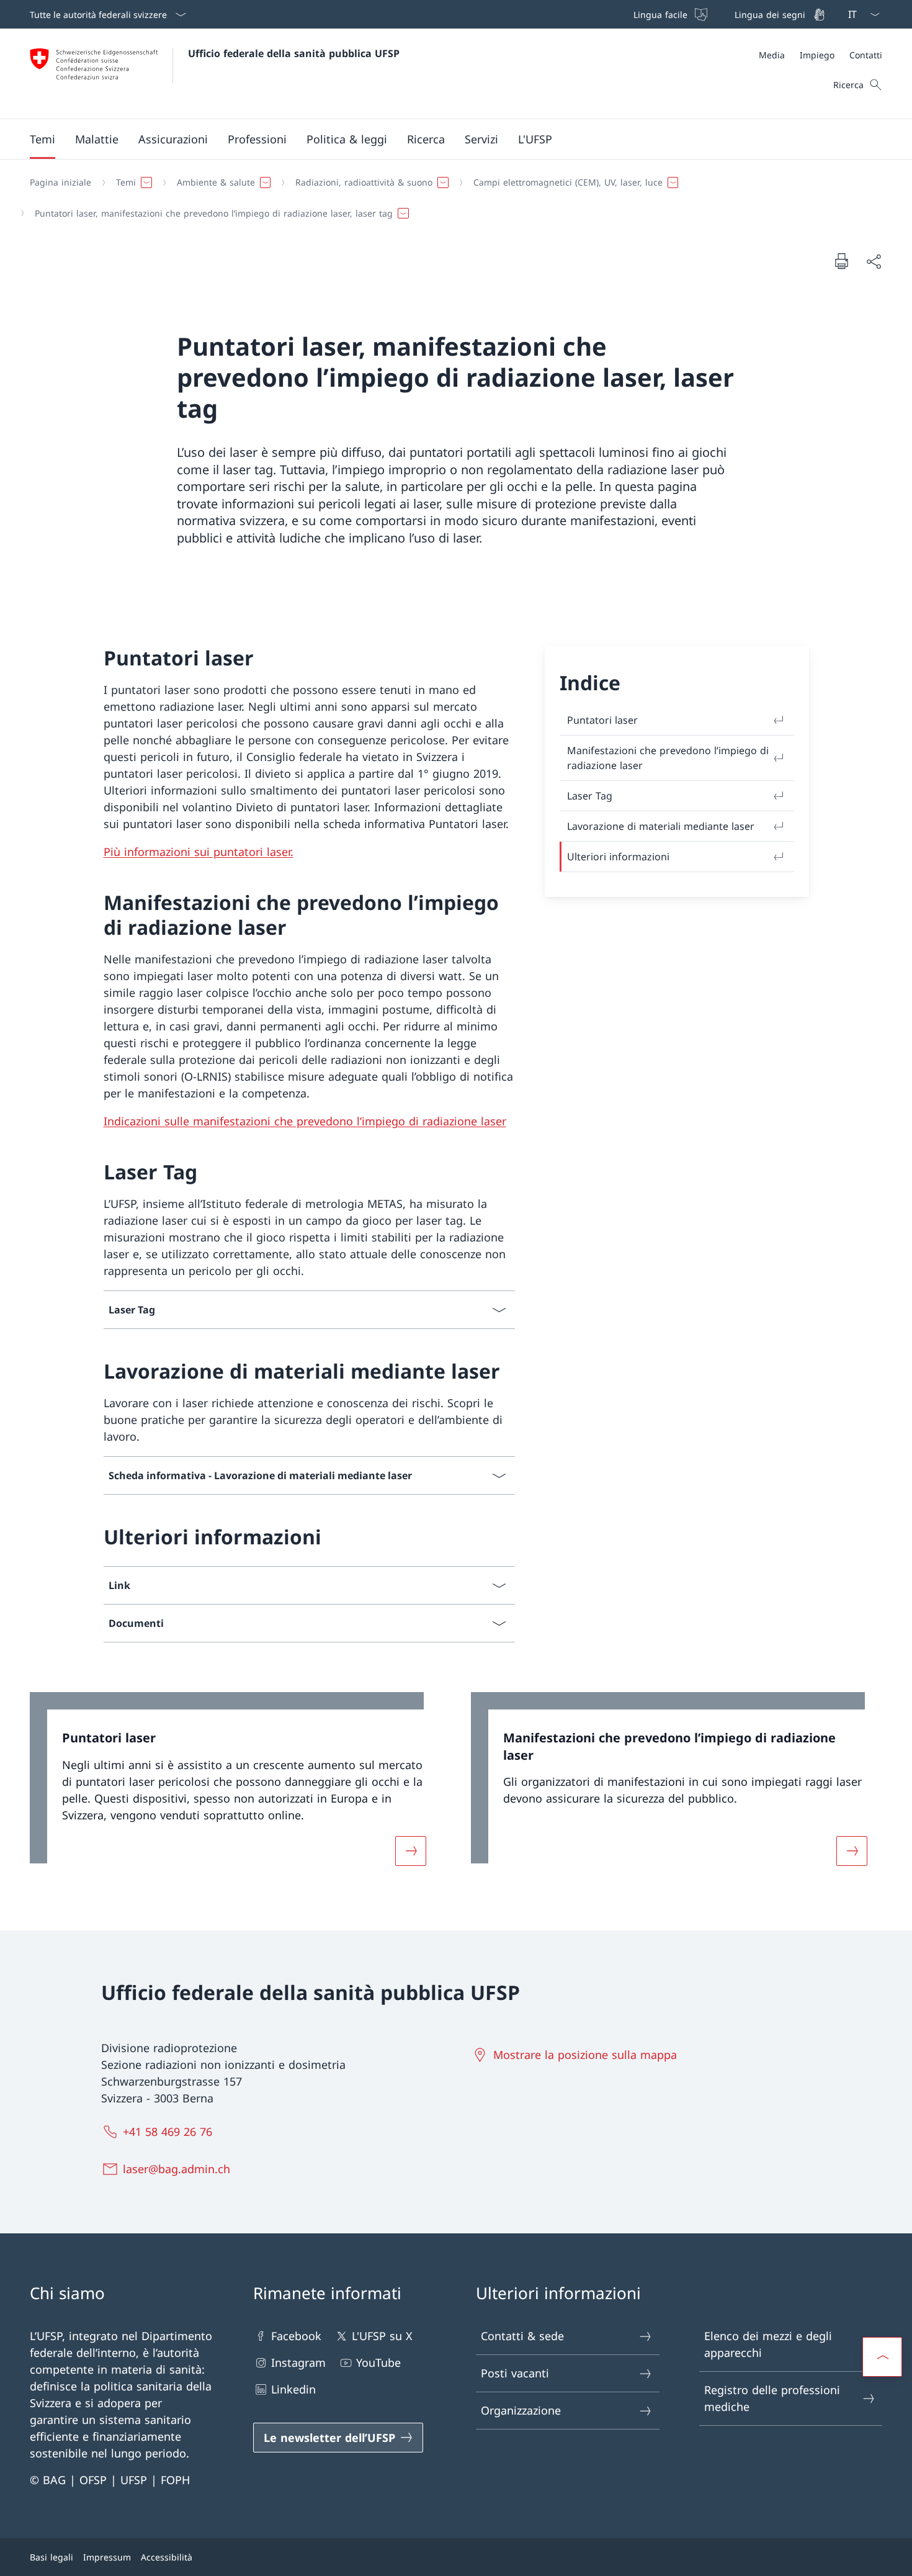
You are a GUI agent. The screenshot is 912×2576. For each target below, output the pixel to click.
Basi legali (51, 2557)
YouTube (378, 2362)
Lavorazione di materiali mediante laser (661, 826)
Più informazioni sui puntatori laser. (199, 852)
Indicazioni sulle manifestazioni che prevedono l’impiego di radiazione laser (305, 1121)
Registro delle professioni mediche (772, 2398)
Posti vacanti (515, 2373)
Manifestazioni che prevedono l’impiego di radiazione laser (668, 758)
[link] (235, 1786)
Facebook (296, 2336)
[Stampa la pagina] (841, 261)
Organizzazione (521, 2410)
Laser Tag (590, 796)
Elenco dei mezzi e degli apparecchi (768, 2344)
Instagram (298, 2362)
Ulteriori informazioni (618, 857)
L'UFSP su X (382, 2336)
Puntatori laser (602, 720)
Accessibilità (167, 2557)
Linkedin (293, 2389)
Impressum (107, 2557)
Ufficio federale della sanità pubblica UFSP (294, 53)
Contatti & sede (522, 2336)
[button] (42, 139)
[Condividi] (874, 261)
